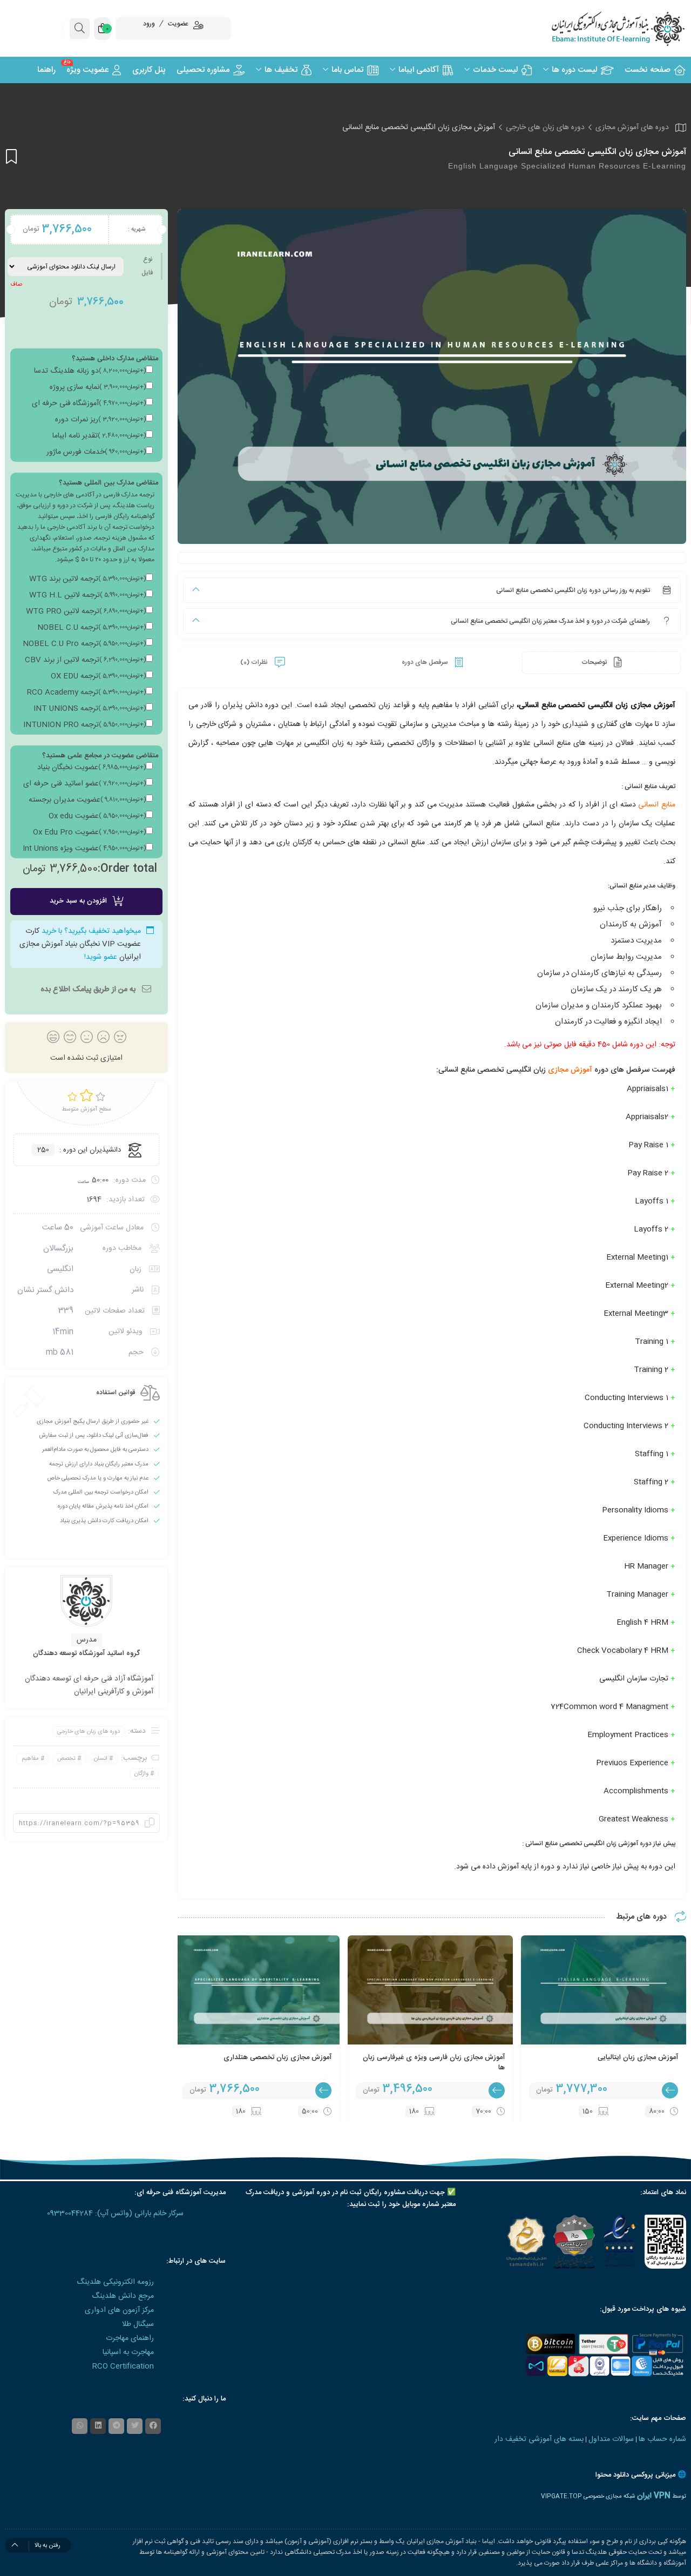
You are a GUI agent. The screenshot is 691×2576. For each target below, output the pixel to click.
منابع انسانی (657, 805)
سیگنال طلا (138, 2324)
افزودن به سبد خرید (78, 901)
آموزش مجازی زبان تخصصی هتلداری (277, 2057)
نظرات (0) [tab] (255, 662)
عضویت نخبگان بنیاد (92, 768)
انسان (101, 1759)
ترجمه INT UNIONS (90, 709)
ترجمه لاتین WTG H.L (87, 595)
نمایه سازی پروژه (98, 387)
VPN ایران (654, 2496)
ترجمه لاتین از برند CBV (85, 660)
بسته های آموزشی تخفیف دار (539, 2439)
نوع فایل (147, 266)
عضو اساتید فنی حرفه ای (84, 784)
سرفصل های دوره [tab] (426, 662)
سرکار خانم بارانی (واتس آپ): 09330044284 (115, 2214)
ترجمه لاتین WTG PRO (86, 611)
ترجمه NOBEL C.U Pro (84, 644)
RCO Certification (123, 2366)
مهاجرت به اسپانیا (128, 2352)
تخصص (66, 1759)
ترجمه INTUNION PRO (84, 725)
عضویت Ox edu (97, 816)
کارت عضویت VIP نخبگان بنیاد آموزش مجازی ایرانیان (80, 944)
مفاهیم (30, 1759)
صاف (16, 285)
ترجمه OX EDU (98, 676)
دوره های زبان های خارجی (545, 127)
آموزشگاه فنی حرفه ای (89, 403)
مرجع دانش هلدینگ (123, 2296)
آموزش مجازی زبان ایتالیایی (638, 2057)
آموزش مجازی (571, 1070)
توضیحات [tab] (595, 662)
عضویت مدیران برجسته (87, 800)
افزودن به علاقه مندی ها (11, 156)
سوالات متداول (611, 2439)
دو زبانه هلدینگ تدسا (90, 371)
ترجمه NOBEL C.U (92, 628)
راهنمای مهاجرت (130, 2338)
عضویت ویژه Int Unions (84, 849)
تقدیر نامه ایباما (99, 436)
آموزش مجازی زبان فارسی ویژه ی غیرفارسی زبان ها (434, 2063)
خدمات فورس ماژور (96, 452)
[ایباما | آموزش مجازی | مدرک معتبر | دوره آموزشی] (605, 28)
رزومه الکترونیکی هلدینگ (115, 2282)
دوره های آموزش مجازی (632, 127)
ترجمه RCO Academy (86, 692)
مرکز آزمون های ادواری (119, 2310)
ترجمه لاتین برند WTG (87, 579)
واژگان (141, 1774)
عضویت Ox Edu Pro (89, 832)
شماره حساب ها (662, 2439)
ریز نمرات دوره (100, 420)
